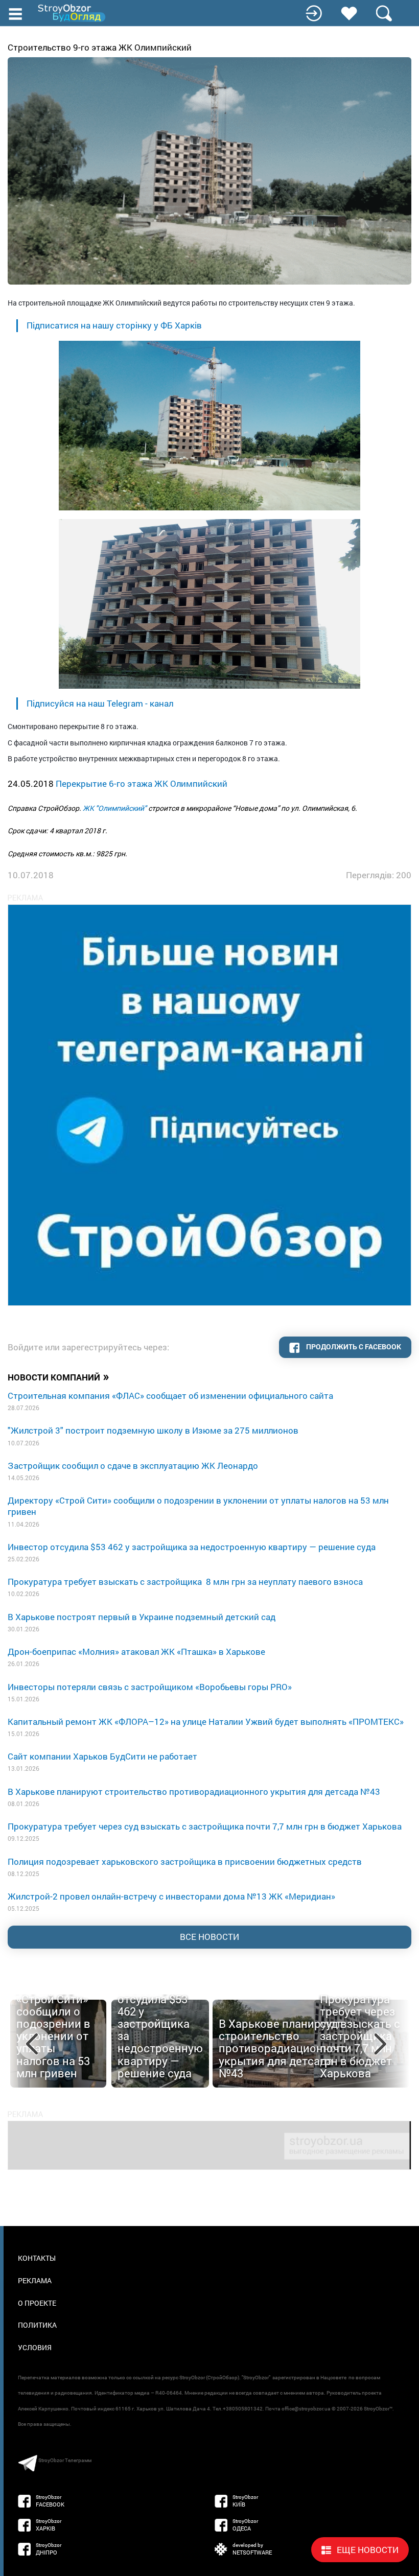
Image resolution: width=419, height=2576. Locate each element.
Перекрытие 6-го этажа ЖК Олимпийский (142, 783)
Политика (37, 2325)
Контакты (37, 2258)
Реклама (35, 2280)
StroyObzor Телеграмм (65, 2460)
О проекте (37, 2303)
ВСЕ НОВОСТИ (209, 1937)
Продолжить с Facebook (353, 1346)
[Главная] (73, 13)
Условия (35, 2347)
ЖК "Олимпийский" (115, 808)
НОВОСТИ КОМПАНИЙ (59, 1376)
